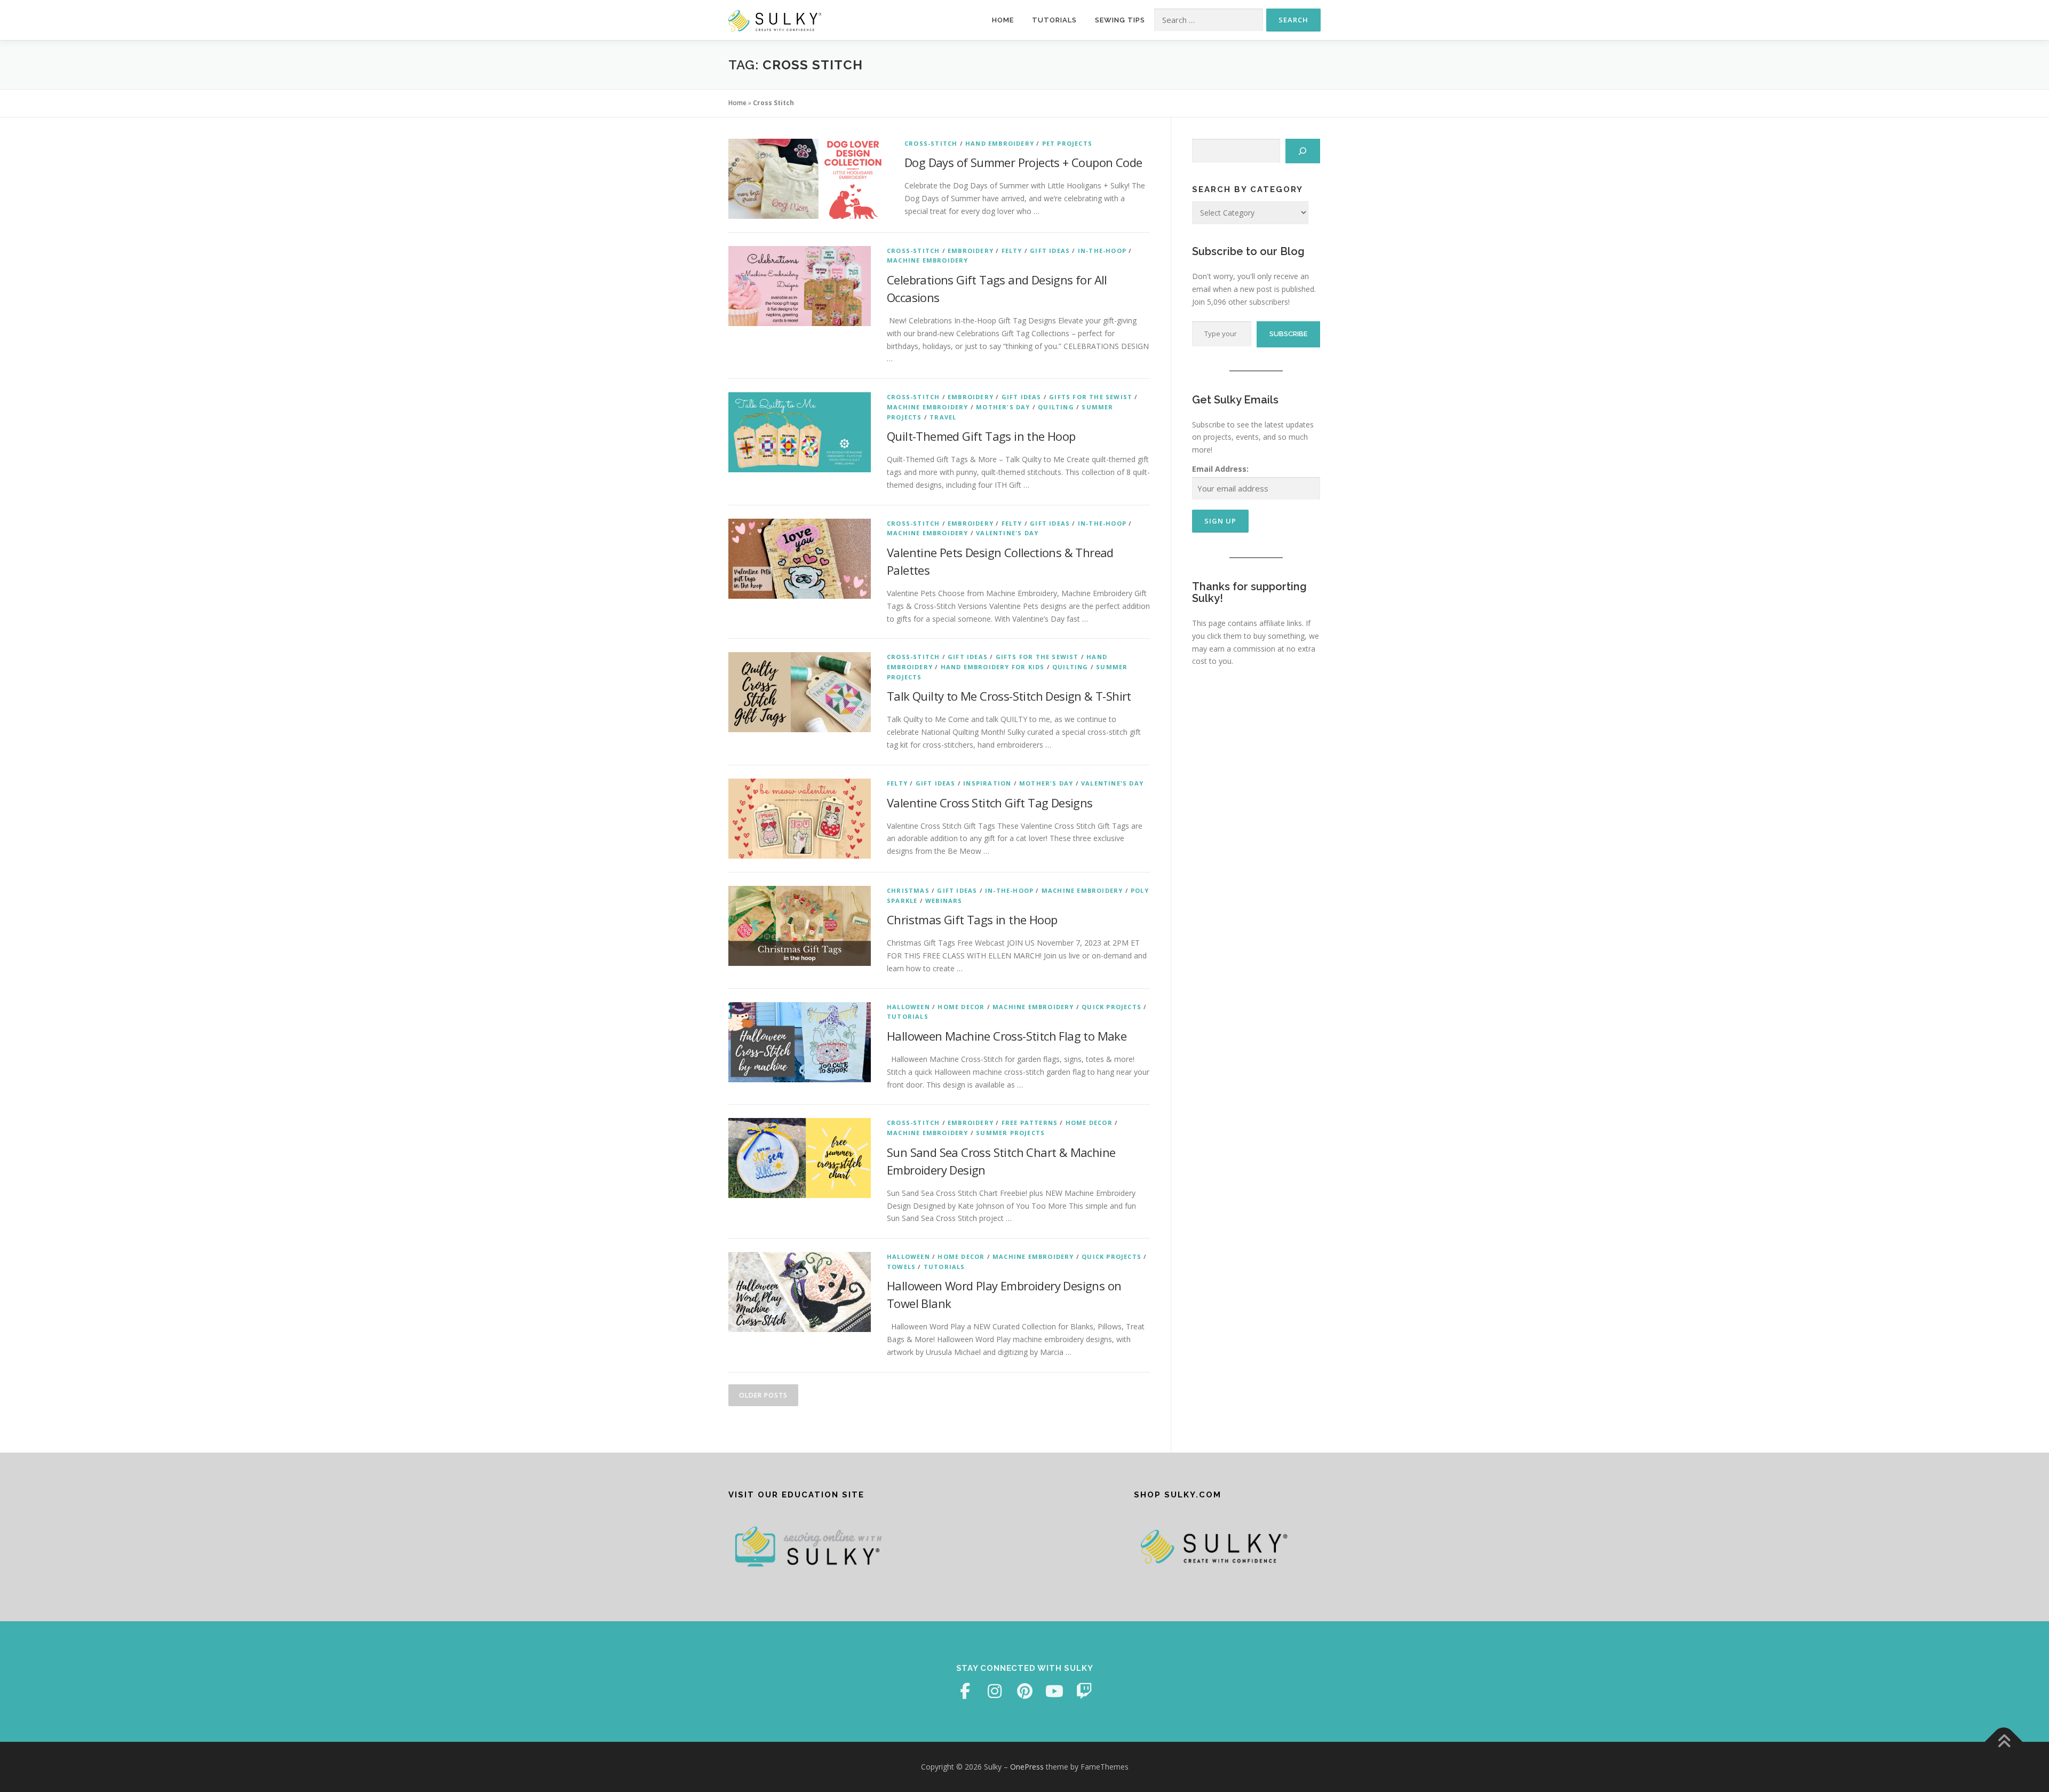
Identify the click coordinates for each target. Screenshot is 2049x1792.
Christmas (908, 890)
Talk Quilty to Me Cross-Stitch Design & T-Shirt (1009, 696)
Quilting (1056, 407)
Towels (901, 1267)
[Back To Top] (2004, 1742)
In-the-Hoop (1102, 251)
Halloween (908, 1007)
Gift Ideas (1050, 251)
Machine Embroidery (928, 260)
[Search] (1303, 151)
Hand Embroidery (1000, 143)
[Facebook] (965, 1691)
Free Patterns (1030, 1123)
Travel (943, 417)
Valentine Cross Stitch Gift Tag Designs (990, 803)
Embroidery (971, 251)
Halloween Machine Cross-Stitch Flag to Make (1007, 1036)
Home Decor (961, 1007)
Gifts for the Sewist (1091, 397)
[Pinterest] (1024, 1691)
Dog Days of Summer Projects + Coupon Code (1023, 162)
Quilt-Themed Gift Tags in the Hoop (981, 436)
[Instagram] (995, 1691)
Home (1003, 20)
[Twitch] (1084, 1691)
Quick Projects (1111, 1007)
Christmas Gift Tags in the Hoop (972, 919)
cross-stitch (931, 143)
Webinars (944, 901)
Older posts (763, 1395)
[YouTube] (1054, 1691)
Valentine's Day (1007, 533)
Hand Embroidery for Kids (993, 667)
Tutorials (1054, 20)
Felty (1012, 251)
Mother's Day (1003, 407)
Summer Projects (1010, 1133)
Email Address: (1220, 469)
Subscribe (1288, 334)
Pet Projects (1067, 143)
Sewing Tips (1120, 20)
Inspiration (987, 783)
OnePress (1027, 1767)
